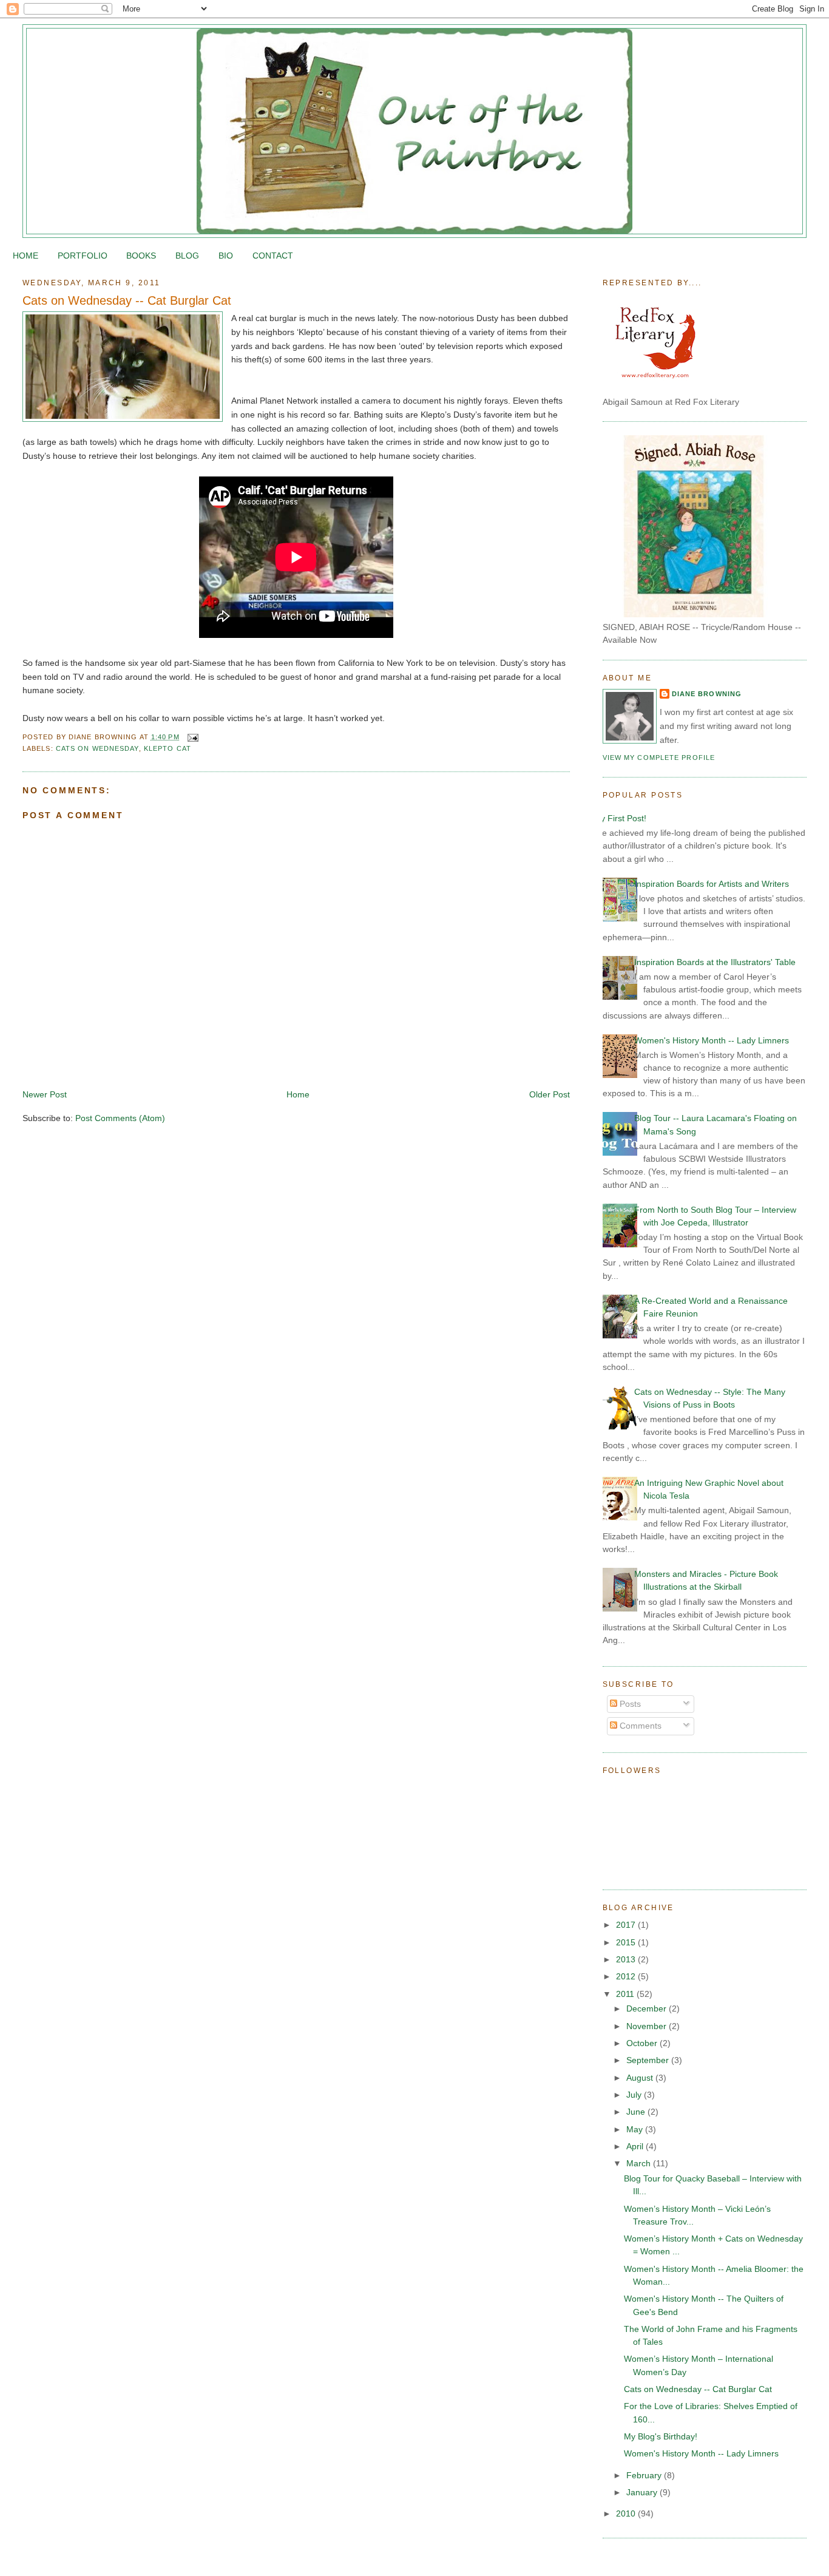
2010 (627, 2513)
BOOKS (141, 256)
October (643, 2043)
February (645, 2475)
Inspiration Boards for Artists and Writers (712, 884)
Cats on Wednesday (97, 748)
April (636, 2146)
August (641, 2078)
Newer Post (45, 1094)
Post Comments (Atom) (120, 1118)
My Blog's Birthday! (661, 2436)
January (643, 2492)
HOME (25, 256)
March (640, 2163)
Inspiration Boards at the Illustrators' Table (715, 962)
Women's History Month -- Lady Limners (712, 1040)
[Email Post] (192, 737)
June (637, 2112)
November (648, 2026)
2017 (627, 1925)
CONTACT (273, 256)
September (649, 2060)
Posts (629, 1704)
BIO (226, 256)
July (635, 2095)
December (648, 2008)
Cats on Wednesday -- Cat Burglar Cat (127, 300)
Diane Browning (707, 694)
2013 (627, 1959)
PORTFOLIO (83, 256)
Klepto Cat (167, 748)
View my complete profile (659, 758)
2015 (627, 1942)
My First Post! (620, 818)
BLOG (187, 256)
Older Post (550, 1094)
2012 (627, 1976)
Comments (639, 1726)
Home (298, 1094)
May (636, 2129)
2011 (626, 1994)
